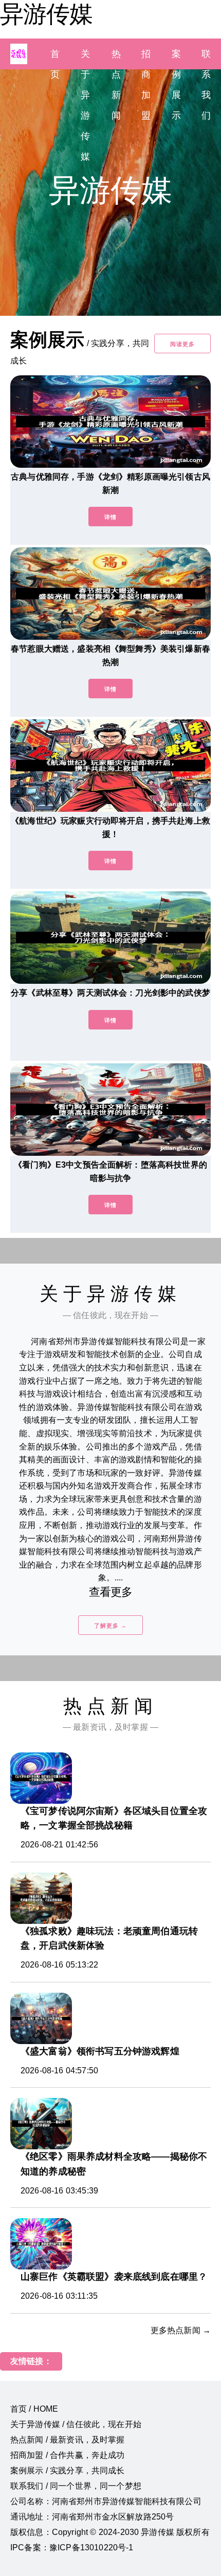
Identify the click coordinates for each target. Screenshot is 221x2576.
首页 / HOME (34, 2409)
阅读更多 (182, 344)
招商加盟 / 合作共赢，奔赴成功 (68, 2455)
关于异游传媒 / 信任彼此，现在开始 (76, 2424)
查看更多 (111, 1592)
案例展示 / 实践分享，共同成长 (68, 2470)
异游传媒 (46, 14)
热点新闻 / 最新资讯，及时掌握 (68, 2440)
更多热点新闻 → (181, 2330)
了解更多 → (110, 1626)
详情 (110, 517)
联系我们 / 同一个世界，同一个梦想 (76, 2486)
